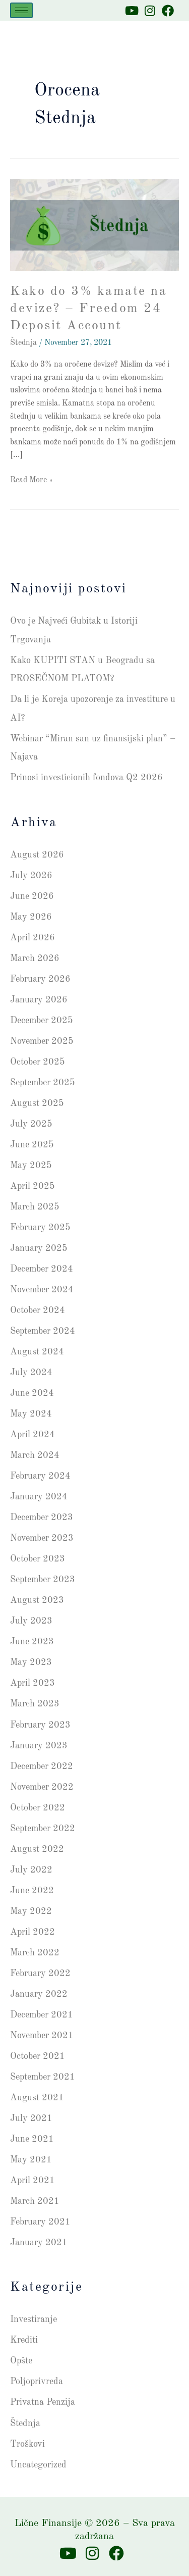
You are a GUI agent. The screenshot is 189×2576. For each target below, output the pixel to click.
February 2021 (40, 2222)
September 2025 (43, 1083)
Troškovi (27, 2444)
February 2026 (40, 979)
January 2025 (39, 1248)
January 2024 (39, 1497)
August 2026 (37, 855)
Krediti (24, 2340)
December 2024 (42, 1269)
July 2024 (31, 1373)
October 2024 (38, 1310)
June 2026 (32, 896)
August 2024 (37, 1352)
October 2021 (38, 2056)
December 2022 (42, 1766)
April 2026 (33, 938)
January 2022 (39, 1994)
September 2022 (43, 1829)
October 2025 (38, 1062)
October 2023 (38, 1559)
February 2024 (40, 1476)
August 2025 (37, 1103)
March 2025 (35, 1207)
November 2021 (42, 2036)
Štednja (23, 343)
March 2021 (35, 2201)
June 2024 (32, 1393)
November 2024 (42, 1290)
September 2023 (43, 1580)
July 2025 (31, 1124)
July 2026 (31, 876)
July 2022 (31, 1870)
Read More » (31, 479)
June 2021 (32, 2139)
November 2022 (42, 1787)
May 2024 (31, 1414)
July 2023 (31, 1621)
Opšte (21, 2361)
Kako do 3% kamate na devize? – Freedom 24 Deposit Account (88, 309)
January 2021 (39, 2243)
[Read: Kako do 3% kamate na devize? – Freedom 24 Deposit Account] (94, 225)
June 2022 (32, 1891)
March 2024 (35, 1455)
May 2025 (31, 1166)
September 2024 (43, 1331)
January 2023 (39, 1746)
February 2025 (40, 1228)
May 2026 (31, 917)
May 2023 (31, 1662)
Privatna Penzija (43, 2402)
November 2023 (42, 1538)
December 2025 (42, 1021)
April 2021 (33, 2181)
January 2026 (39, 1000)
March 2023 (35, 1704)
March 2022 (35, 1953)
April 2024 (33, 1435)
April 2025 (33, 1186)
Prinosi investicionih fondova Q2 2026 (86, 778)
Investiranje (34, 2319)
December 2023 (42, 1518)
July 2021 (31, 2118)
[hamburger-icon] (21, 10)
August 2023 (37, 1600)
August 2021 (37, 2098)
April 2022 (33, 1932)
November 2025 (42, 1041)
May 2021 (31, 2160)
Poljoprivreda (37, 2382)
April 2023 (33, 1683)
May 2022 (31, 1911)
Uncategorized (38, 2465)
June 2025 (32, 1145)
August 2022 (37, 1849)
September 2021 (43, 2077)
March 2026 (35, 958)
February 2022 (40, 1974)
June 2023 (32, 1642)
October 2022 (38, 1808)
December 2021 (42, 2015)
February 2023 (40, 1725)
